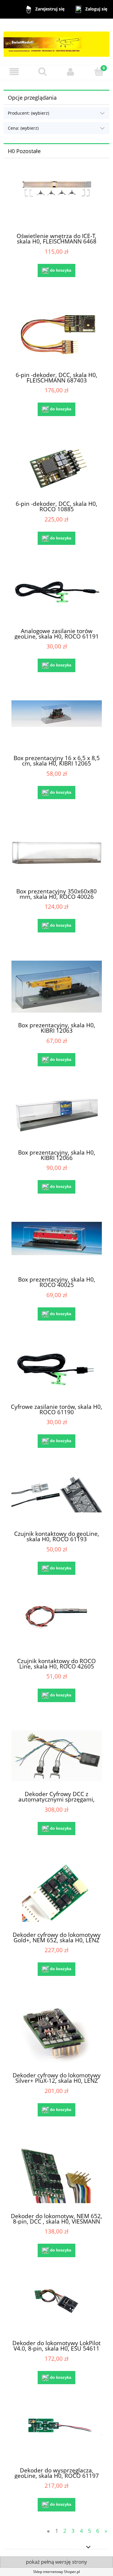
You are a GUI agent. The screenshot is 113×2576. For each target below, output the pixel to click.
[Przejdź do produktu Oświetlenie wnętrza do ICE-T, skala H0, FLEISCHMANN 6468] (56, 201)
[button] (14, 72)
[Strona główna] (56, 41)
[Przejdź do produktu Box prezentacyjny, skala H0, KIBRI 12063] (56, 987)
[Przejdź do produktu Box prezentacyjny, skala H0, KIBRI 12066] (56, 1117)
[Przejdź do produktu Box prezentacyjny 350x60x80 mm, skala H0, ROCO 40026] (56, 853)
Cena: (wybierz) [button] (23, 128)
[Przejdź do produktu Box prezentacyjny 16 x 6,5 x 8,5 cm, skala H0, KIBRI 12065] (56, 723)
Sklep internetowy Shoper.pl (56, 2572)
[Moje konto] (71, 72)
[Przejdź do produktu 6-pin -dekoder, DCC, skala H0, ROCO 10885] (56, 468)
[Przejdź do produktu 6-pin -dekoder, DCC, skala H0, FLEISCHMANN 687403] (56, 334)
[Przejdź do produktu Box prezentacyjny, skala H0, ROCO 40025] (56, 1244)
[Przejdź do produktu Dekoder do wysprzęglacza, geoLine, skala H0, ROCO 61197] (56, 2435)
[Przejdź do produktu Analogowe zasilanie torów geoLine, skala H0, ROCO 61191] (56, 596)
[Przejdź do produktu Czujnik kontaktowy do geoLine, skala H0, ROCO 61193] (56, 1499)
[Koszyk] (99, 71)
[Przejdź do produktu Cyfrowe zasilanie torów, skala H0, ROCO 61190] (56, 1371)
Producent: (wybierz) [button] (28, 113)
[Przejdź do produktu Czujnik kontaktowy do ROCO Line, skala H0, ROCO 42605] (56, 1626)
